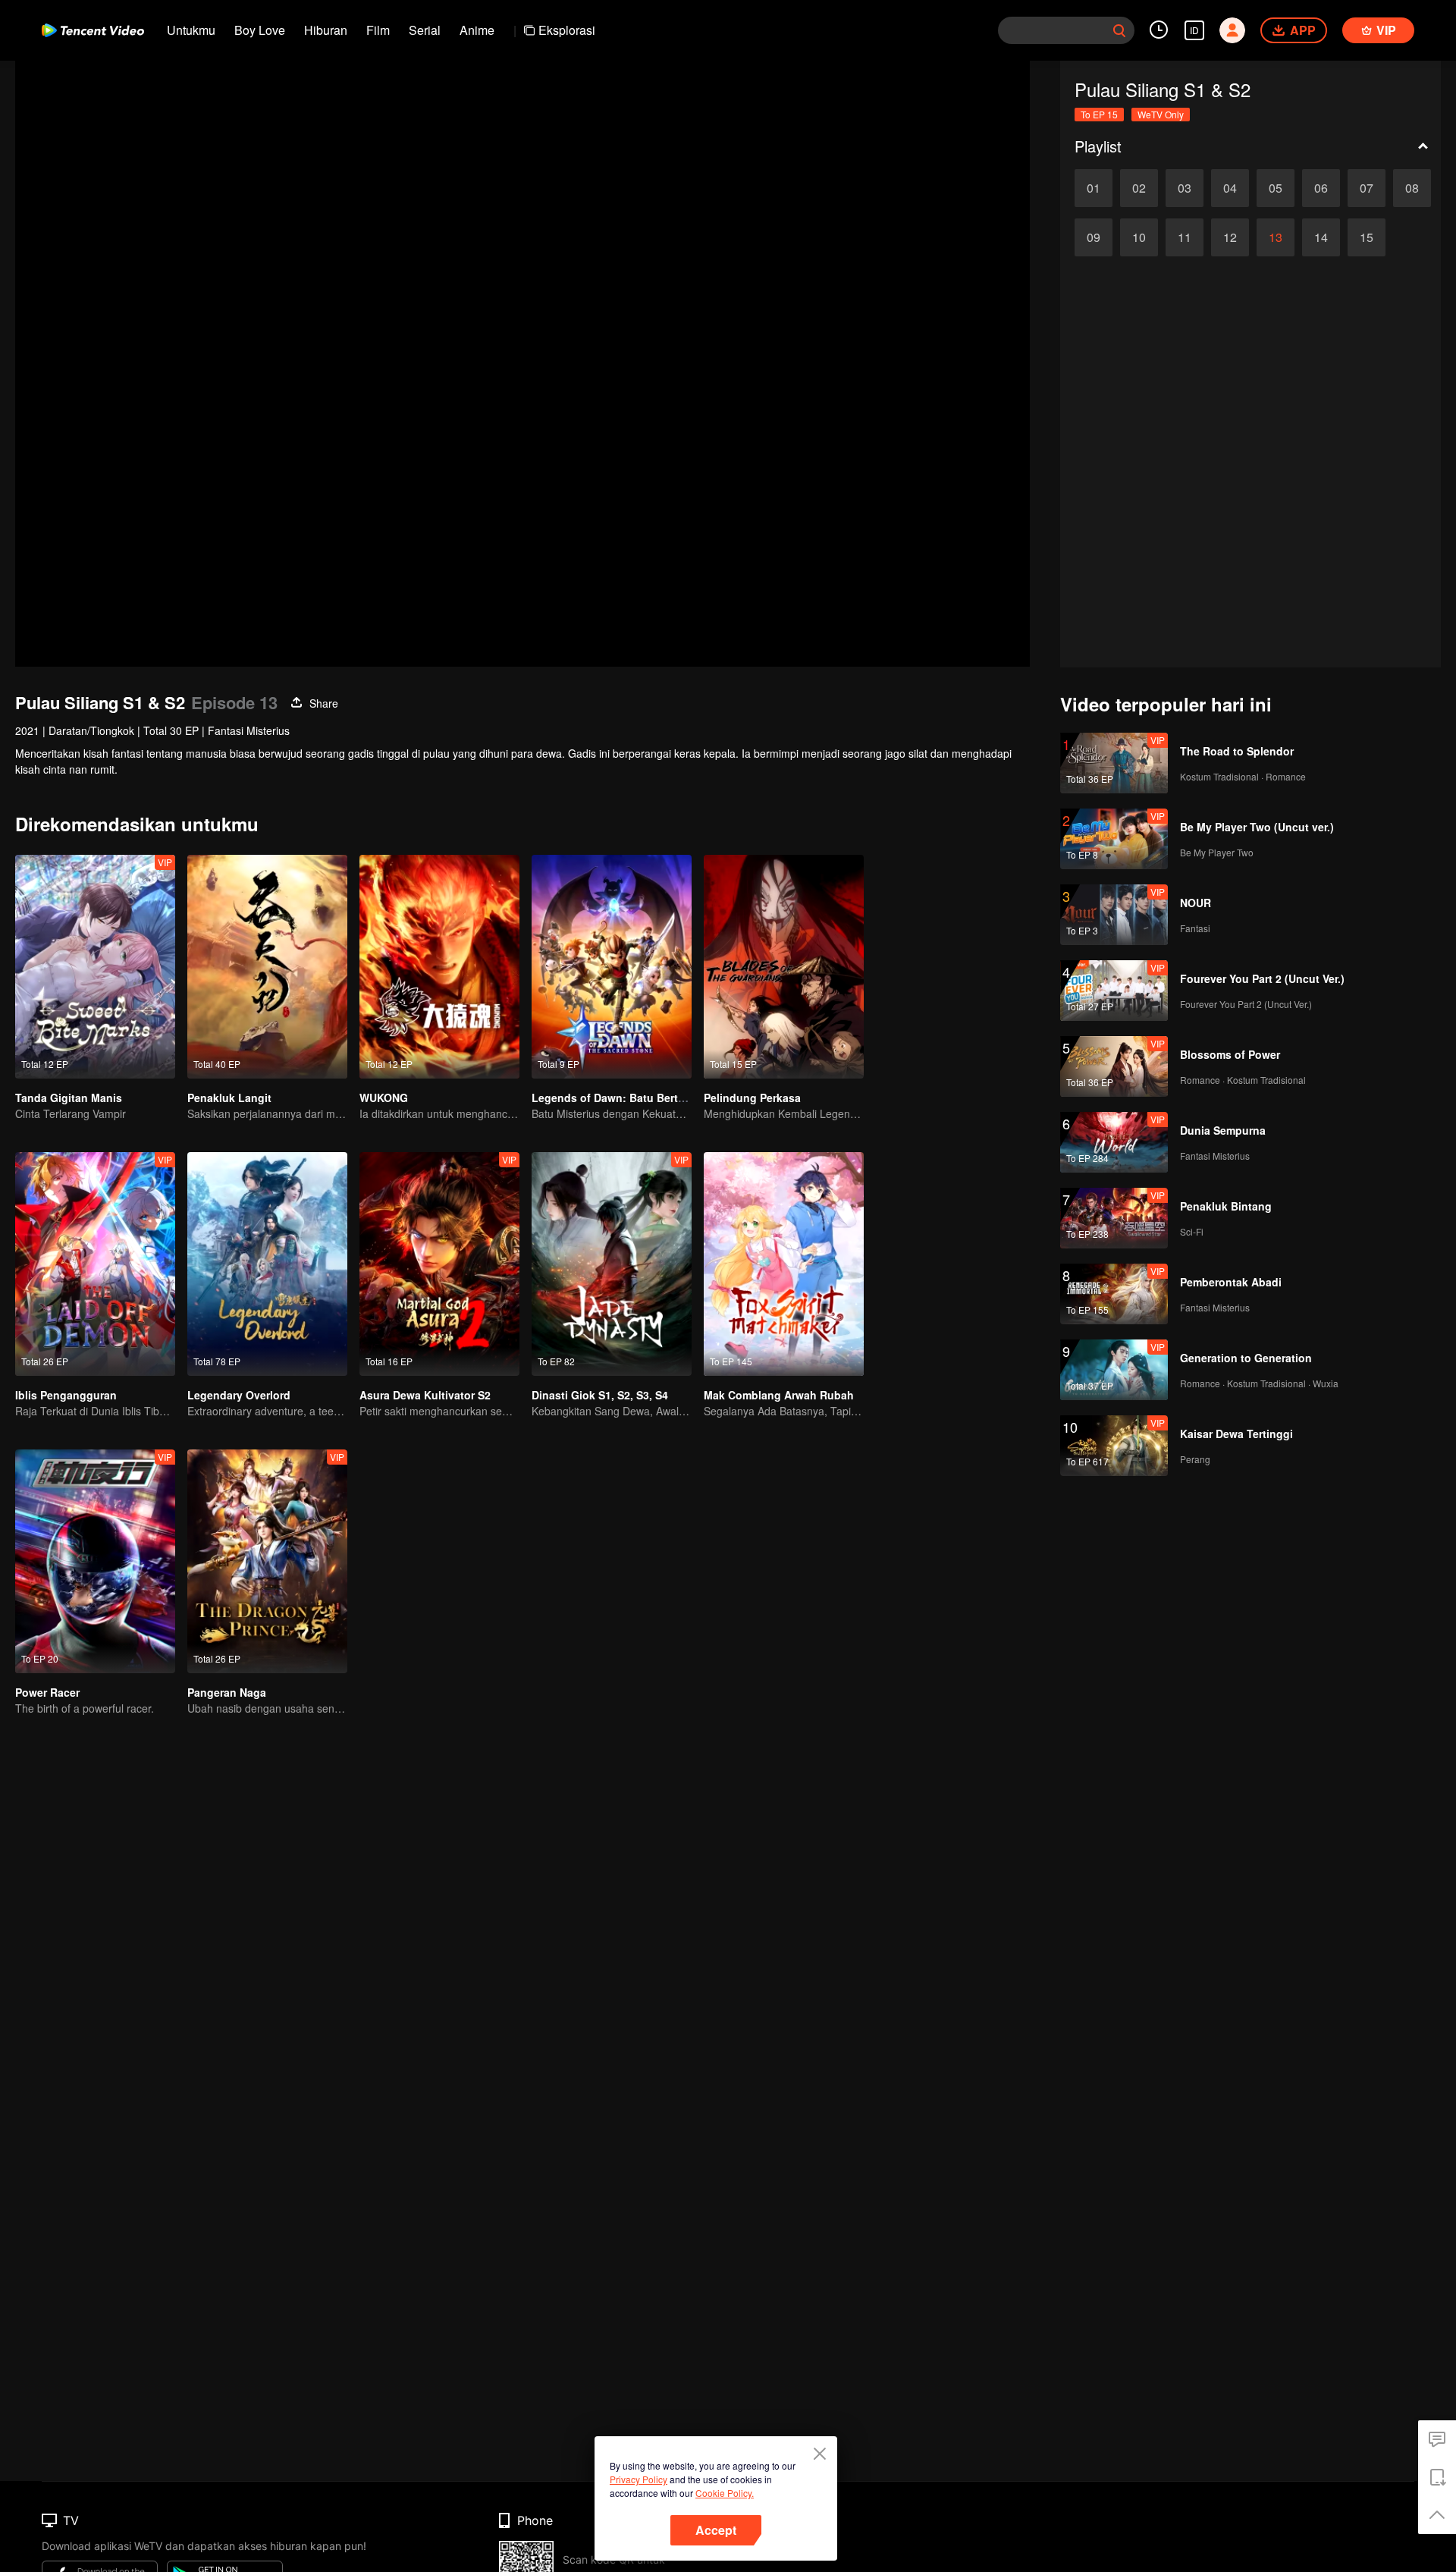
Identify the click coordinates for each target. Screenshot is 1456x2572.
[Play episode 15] (1367, 237)
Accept (716, 2530)
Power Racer (47, 1692)
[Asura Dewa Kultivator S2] (439, 1264)
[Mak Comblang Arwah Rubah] (784, 1264)
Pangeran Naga (227, 1692)
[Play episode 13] (1276, 237)
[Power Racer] (95, 1561)
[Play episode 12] (1230, 237)
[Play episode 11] (1185, 237)
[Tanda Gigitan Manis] (95, 967)
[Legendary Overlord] (267, 1264)
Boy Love (260, 30)
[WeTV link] (93, 30)
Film (378, 30)
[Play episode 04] (1230, 188)
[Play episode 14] (1321, 237)
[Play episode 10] (1139, 237)
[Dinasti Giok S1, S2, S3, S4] (612, 1264)
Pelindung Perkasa (752, 1098)
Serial (425, 30)
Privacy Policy (639, 2479)
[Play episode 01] (1094, 188)
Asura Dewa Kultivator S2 (425, 1395)
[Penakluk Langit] (267, 967)
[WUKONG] (439, 967)
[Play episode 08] (1412, 188)
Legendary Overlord (239, 1395)
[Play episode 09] (1094, 237)
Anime (477, 30)
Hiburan (326, 30)
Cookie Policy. (725, 2493)
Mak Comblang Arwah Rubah (779, 1395)
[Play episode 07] (1367, 188)
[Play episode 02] (1139, 188)
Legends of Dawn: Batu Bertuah (615, 1098)
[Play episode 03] (1185, 188)
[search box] (1119, 30)
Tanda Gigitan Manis (69, 1098)
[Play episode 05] (1276, 188)
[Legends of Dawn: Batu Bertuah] (612, 967)
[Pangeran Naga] (267, 1561)
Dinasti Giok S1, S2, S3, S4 (600, 1395)
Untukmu (191, 30)
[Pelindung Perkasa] (784, 967)
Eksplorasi (567, 30)
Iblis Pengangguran (66, 1395)
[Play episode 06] (1321, 188)
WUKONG (384, 1098)
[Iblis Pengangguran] (95, 1264)
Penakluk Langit (229, 1098)
